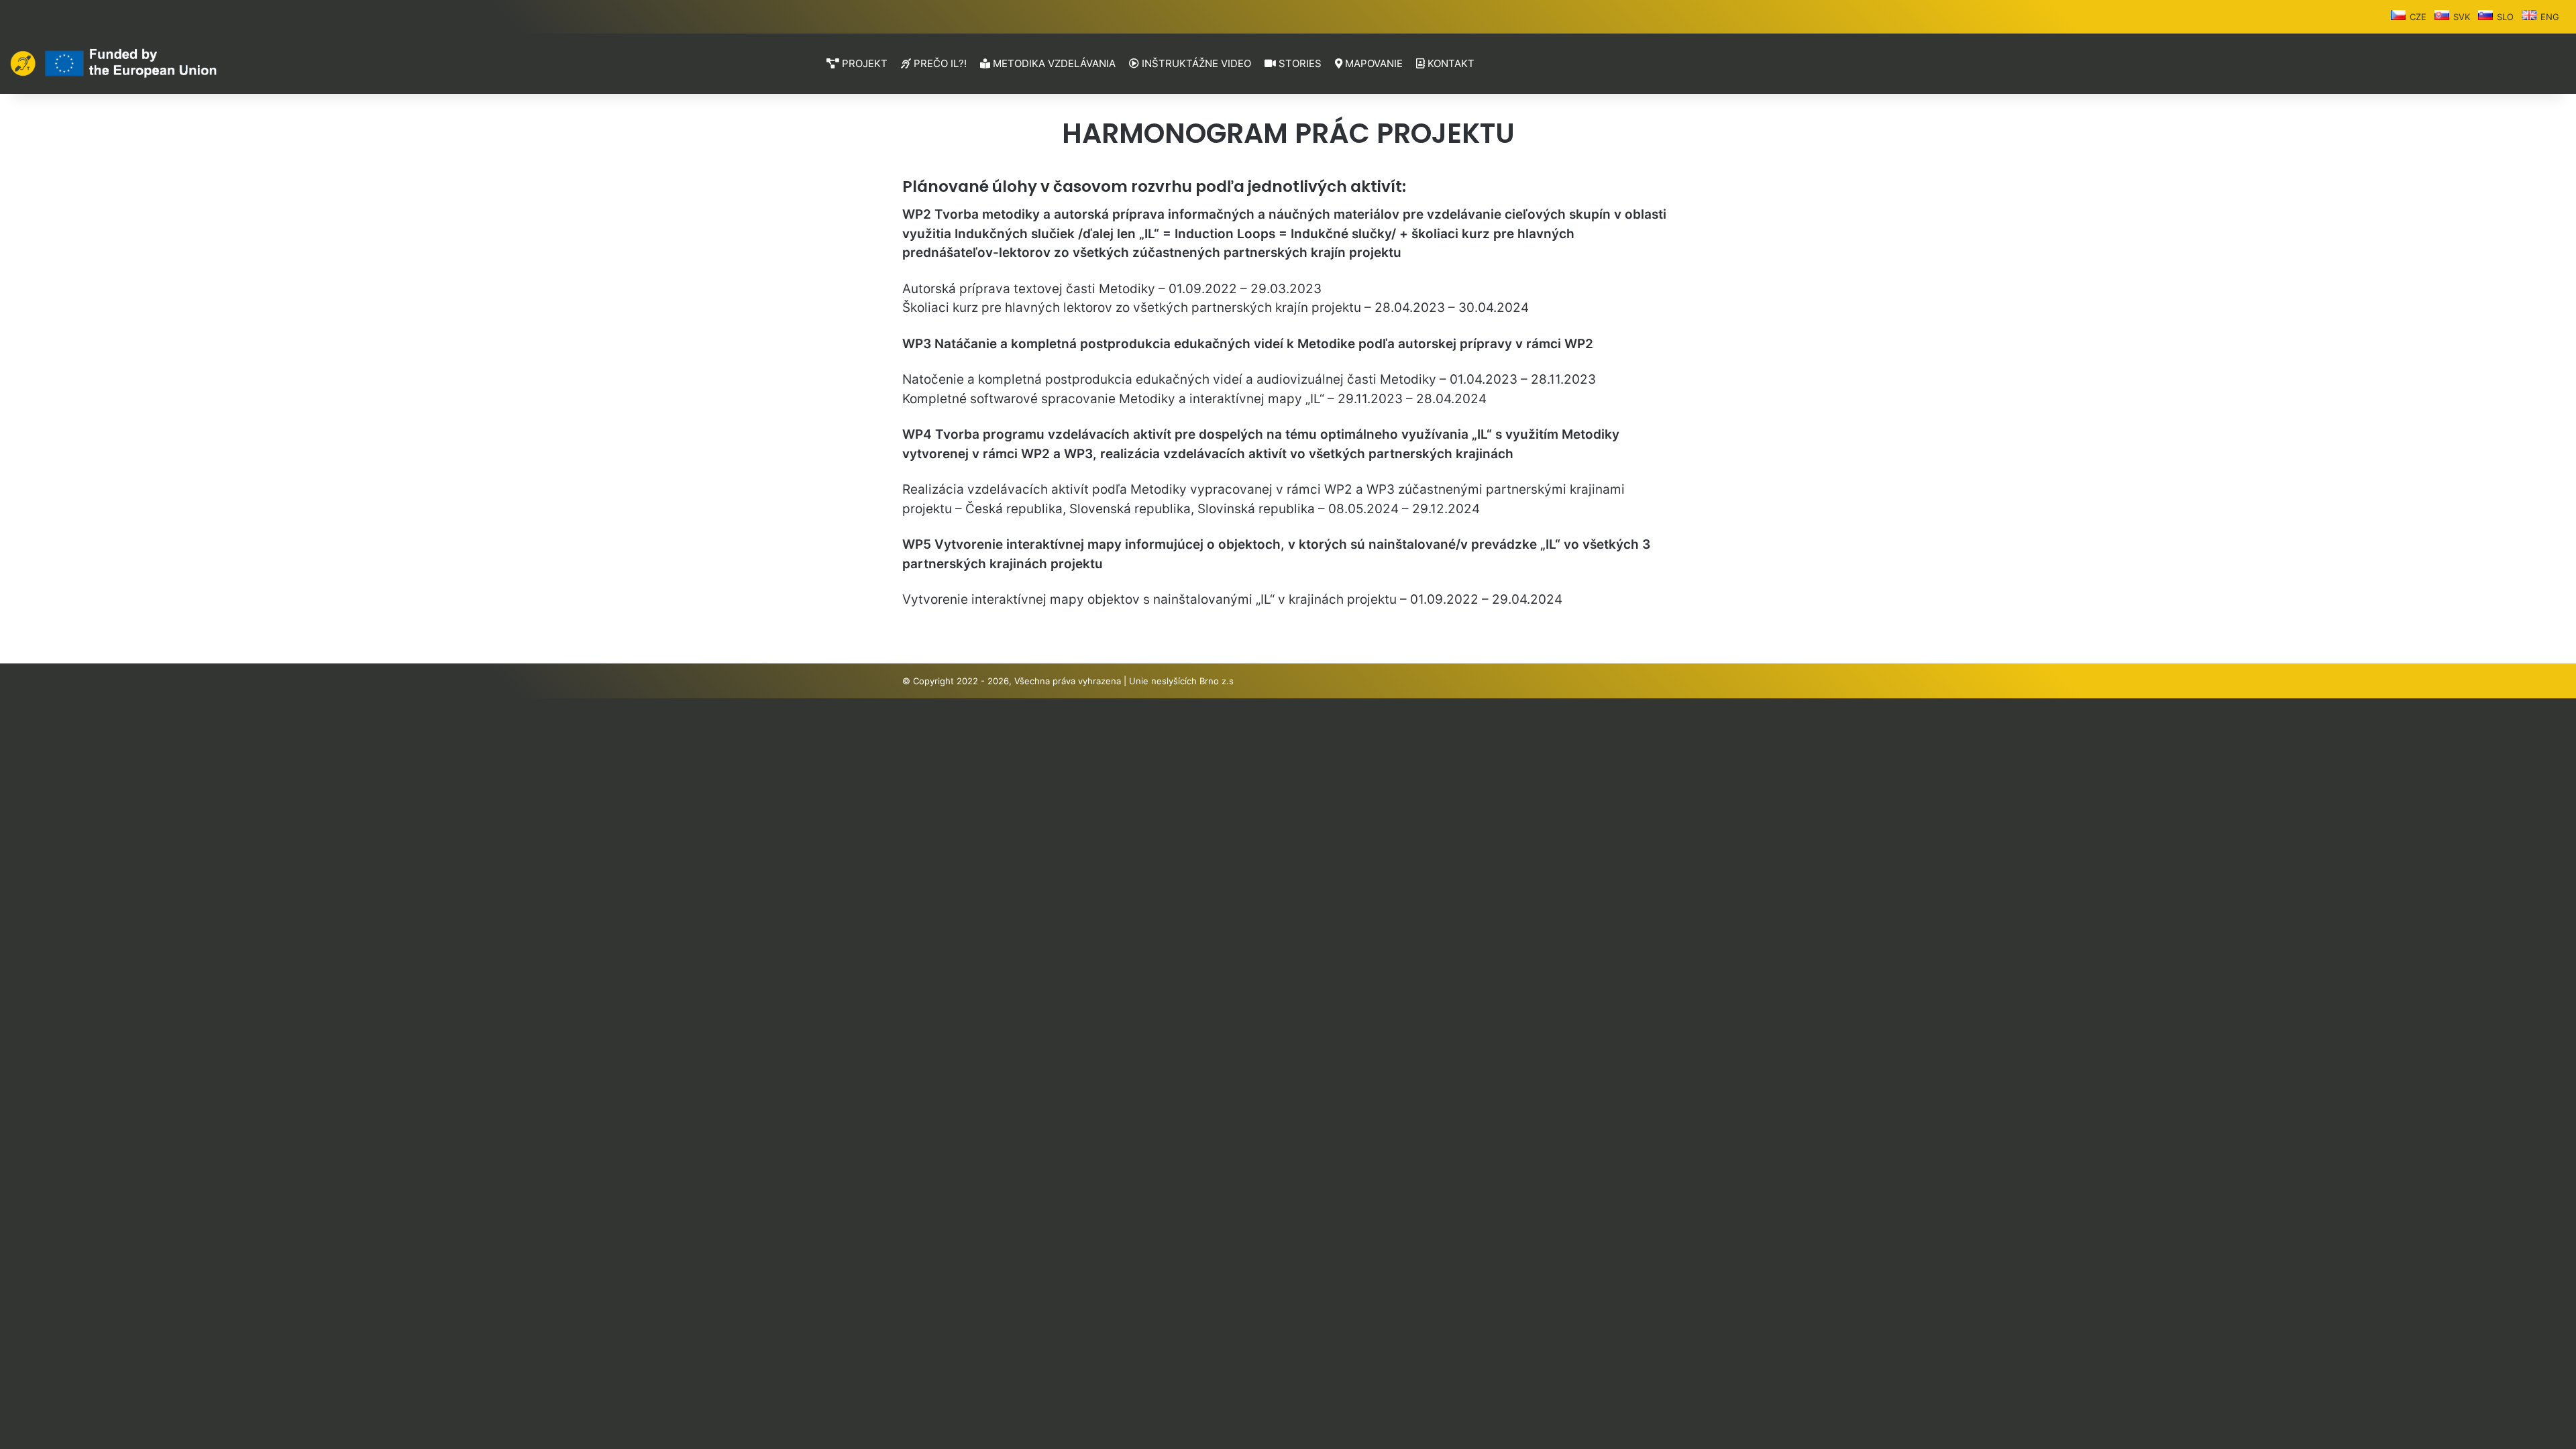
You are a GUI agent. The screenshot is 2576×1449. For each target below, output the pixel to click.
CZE (2418, 17)
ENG (2550, 17)
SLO (2505, 17)
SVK (2462, 17)
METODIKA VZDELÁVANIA (1053, 63)
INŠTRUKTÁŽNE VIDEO (1195, 63)
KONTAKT (1450, 63)
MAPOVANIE (1373, 63)
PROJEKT (863, 63)
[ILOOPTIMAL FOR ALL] (114, 63)
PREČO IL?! (939, 63)
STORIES (1299, 63)
